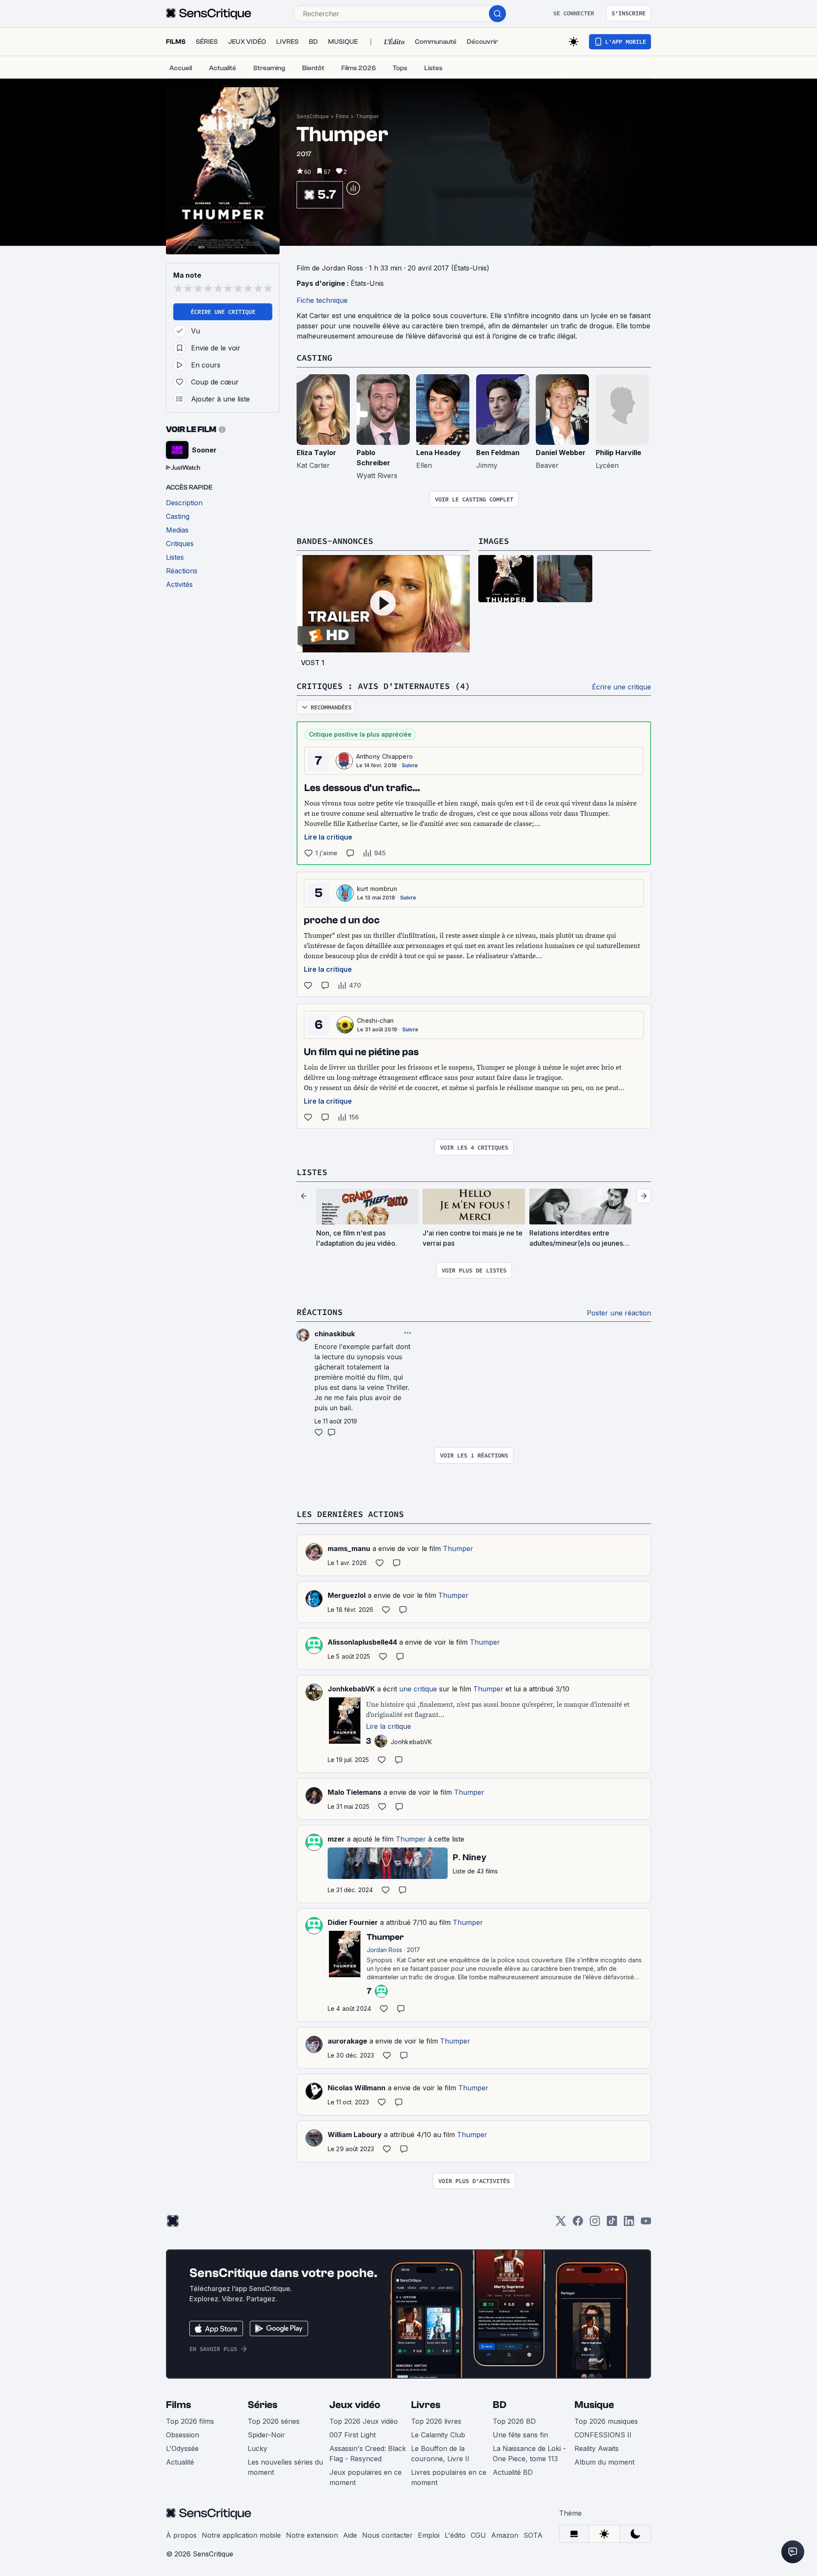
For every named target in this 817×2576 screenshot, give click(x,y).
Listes (312, 1172)
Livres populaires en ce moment (449, 2477)
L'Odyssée (182, 2448)
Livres (426, 2405)
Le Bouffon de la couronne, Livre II (440, 2454)
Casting (314, 357)
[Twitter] (561, 2224)
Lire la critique (328, 837)
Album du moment (604, 2462)
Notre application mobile (241, 2535)
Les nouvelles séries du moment (285, 2467)
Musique (594, 2405)
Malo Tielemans (354, 1792)
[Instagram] (595, 2224)
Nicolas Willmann (357, 2088)
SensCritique (313, 116)
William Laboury (355, 2135)
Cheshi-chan (376, 1020)
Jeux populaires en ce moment (366, 2477)
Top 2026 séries (274, 2421)
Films (342, 116)
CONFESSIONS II (603, 2435)
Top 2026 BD (514, 2421)
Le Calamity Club (438, 2435)
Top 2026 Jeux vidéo (364, 2421)
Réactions (320, 1312)
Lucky (257, 2448)
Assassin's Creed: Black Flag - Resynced (368, 2454)
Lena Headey (438, 453)
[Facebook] (578, 2224)
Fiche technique (322, 300)
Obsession (183, 2435)
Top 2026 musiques (606, 2421)
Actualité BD (513, 2472)
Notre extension (312, 2535)
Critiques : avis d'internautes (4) (383, 686)
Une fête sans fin (520, 2435)
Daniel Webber (561, 453)
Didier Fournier (353, 1922)
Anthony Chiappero (384, 756)
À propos (181, 2535)
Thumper (367, 116)
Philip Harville (618, 453)
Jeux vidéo (355, 2405)
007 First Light (353, 2435)
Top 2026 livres (436, 2421)
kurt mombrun (377, 889)
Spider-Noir (266, 2435)
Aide (350, 2535)
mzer (336, 1839)
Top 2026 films (190, 2421)
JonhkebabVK (351, 1689)
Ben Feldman (498, 453)
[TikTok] (612, 2224)
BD (500, 2405)
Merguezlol (347, 1595)
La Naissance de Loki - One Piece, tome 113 (529, 2454)
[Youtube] (646, 2224)
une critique (418, 1689)
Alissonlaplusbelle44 (362, 1642)
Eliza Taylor (316, 453)
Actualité (180, 2462)
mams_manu (349, 1548)
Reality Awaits (597, 2448)
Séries (263, 2405)
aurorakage (347, 2041)
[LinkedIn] (629, 2224)
